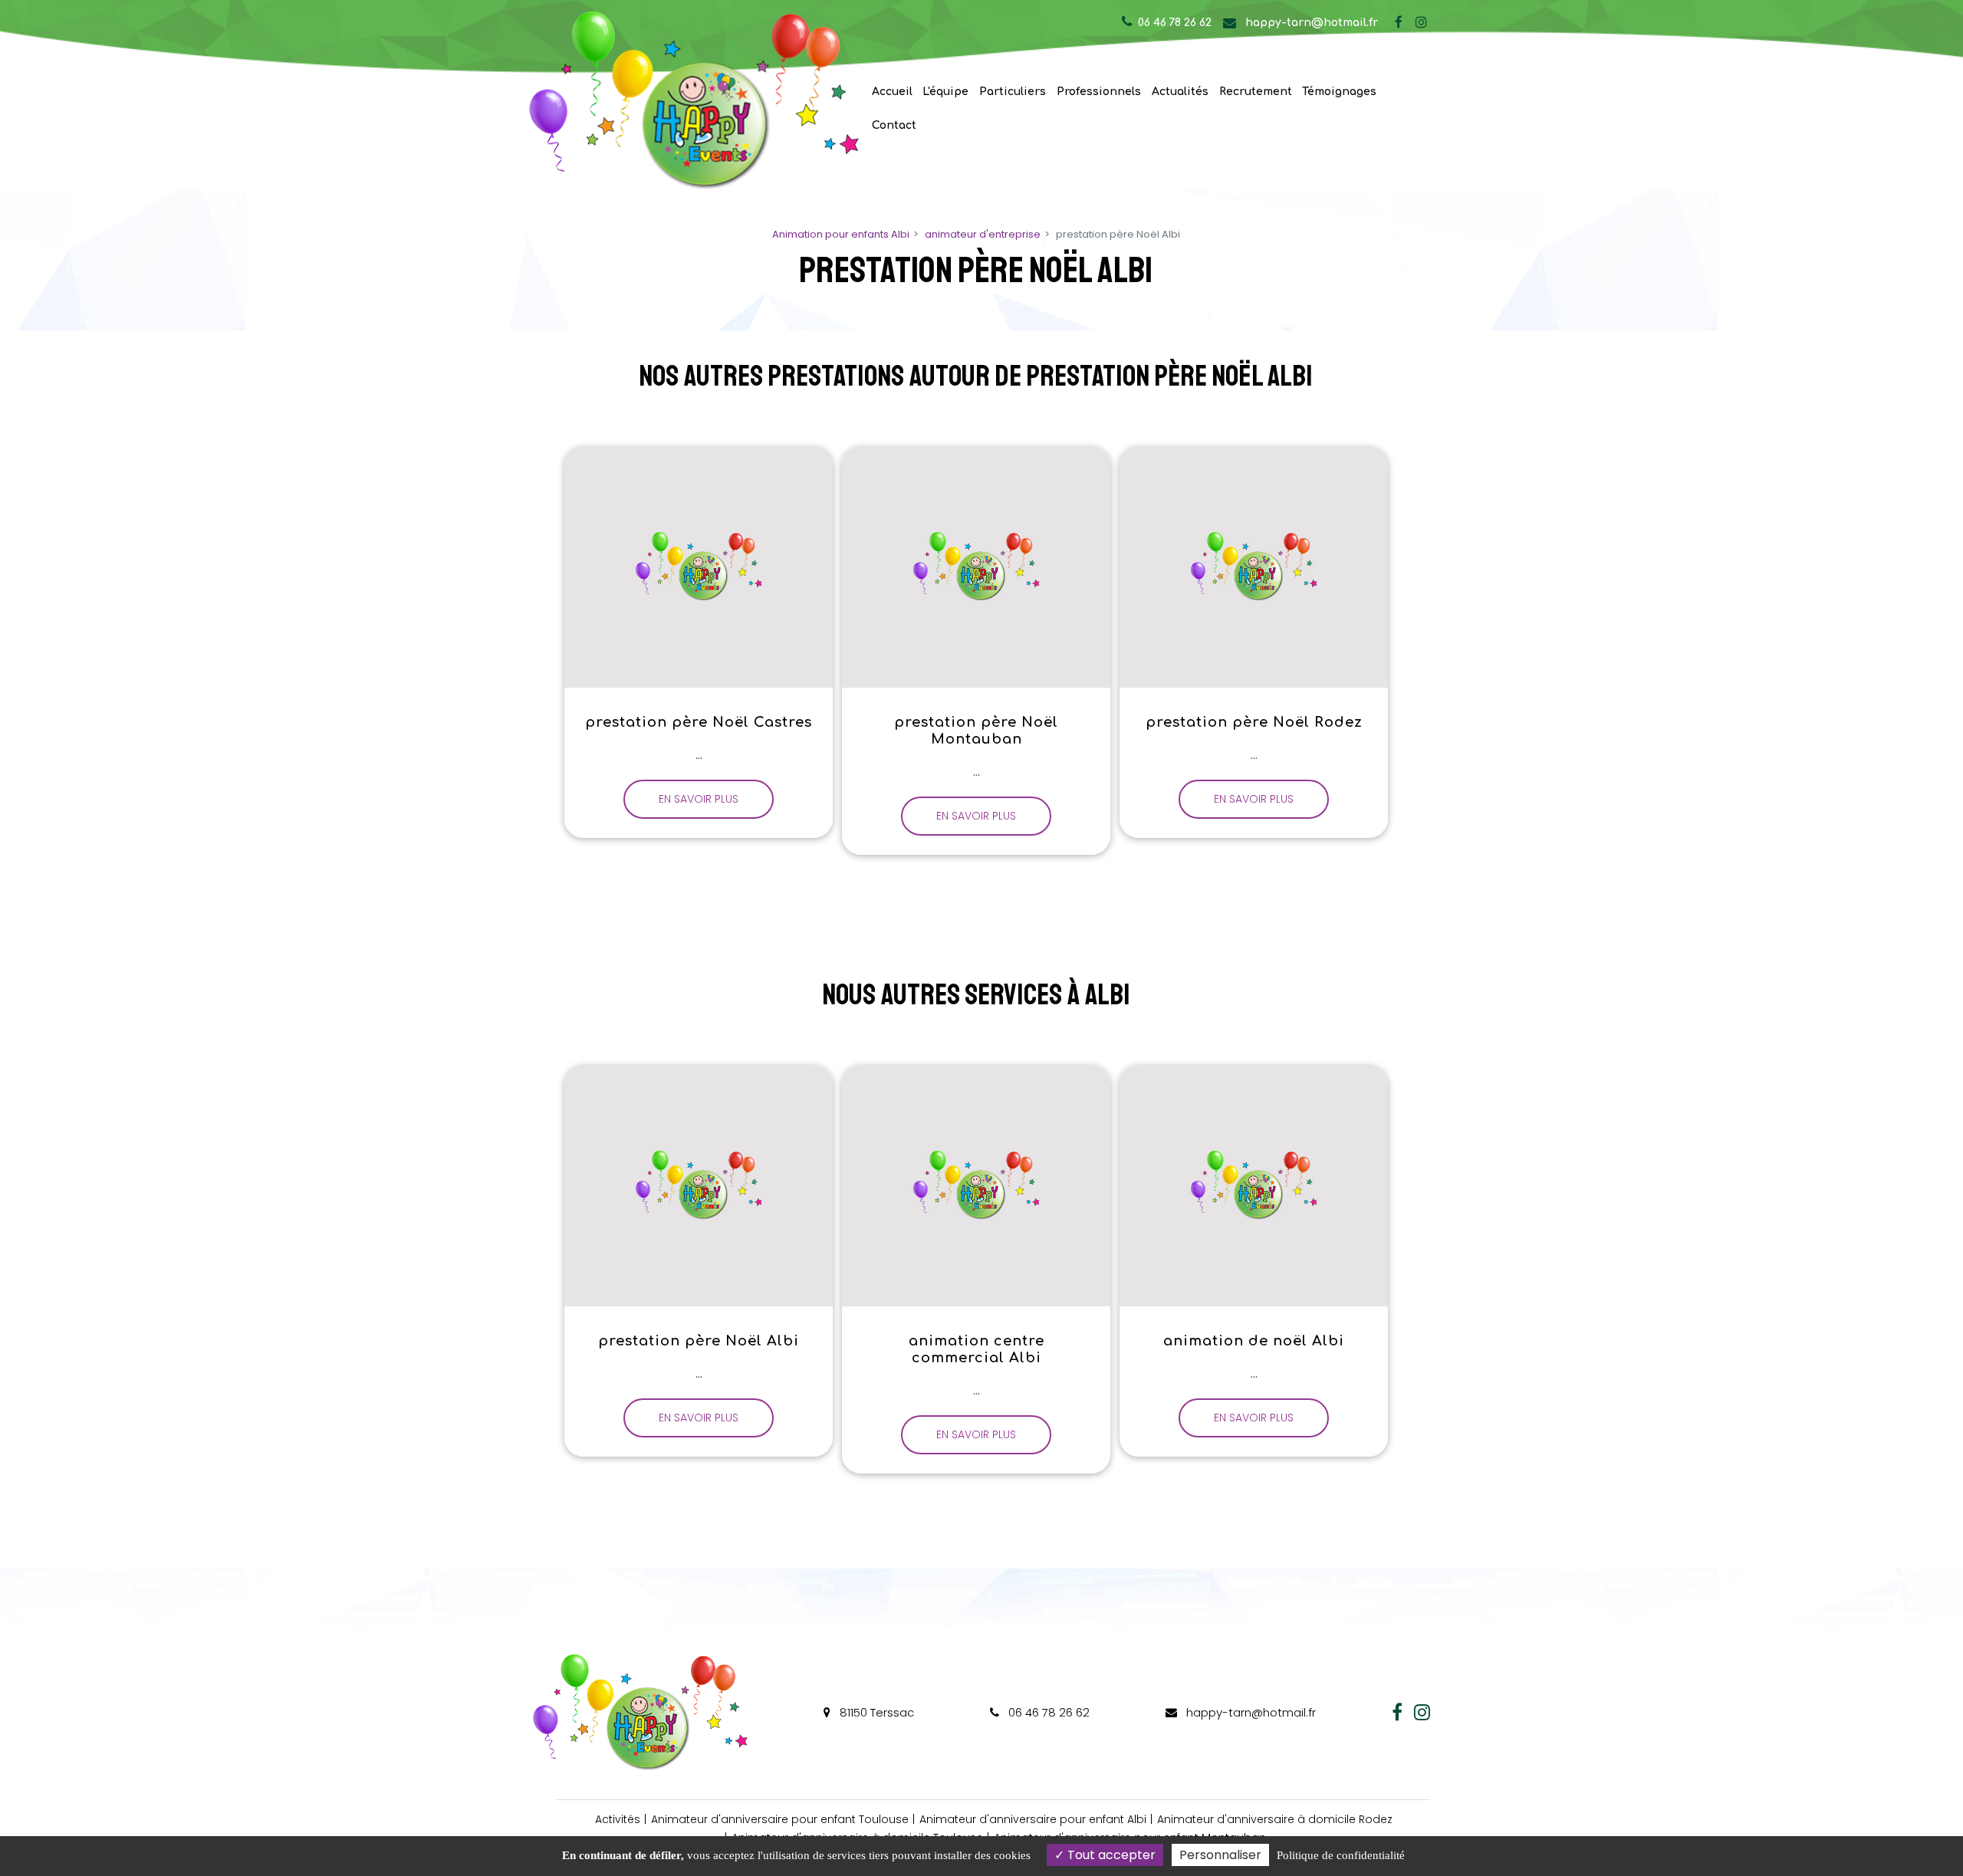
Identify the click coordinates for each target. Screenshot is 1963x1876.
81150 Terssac (875, 1712)
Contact (894, 125)
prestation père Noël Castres (699, 722)
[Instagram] (1421, 22)
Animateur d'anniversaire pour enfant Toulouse (780, 1819)
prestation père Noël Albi (699, 1341)
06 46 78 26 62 (1047, 1712)
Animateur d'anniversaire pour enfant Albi (1033, 1819)
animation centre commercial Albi (976, 1349)
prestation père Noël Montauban (976, 731)
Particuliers (1013, 92)
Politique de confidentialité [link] (1341, 1855)
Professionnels (1099, 92)
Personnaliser (1220, 1855)
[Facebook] (1399, 22)
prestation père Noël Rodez (1253, 722)
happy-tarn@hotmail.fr (1310, 23)
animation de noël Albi (1254, 1341)
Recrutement (1256, 92)
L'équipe (945, 92)
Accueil (892, 92)
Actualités (1180, 92)
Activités (618, 1819)
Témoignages (1339, 92)
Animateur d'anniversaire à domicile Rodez (1275, 1819)
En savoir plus (699, 799)
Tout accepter (1110, 1855)
